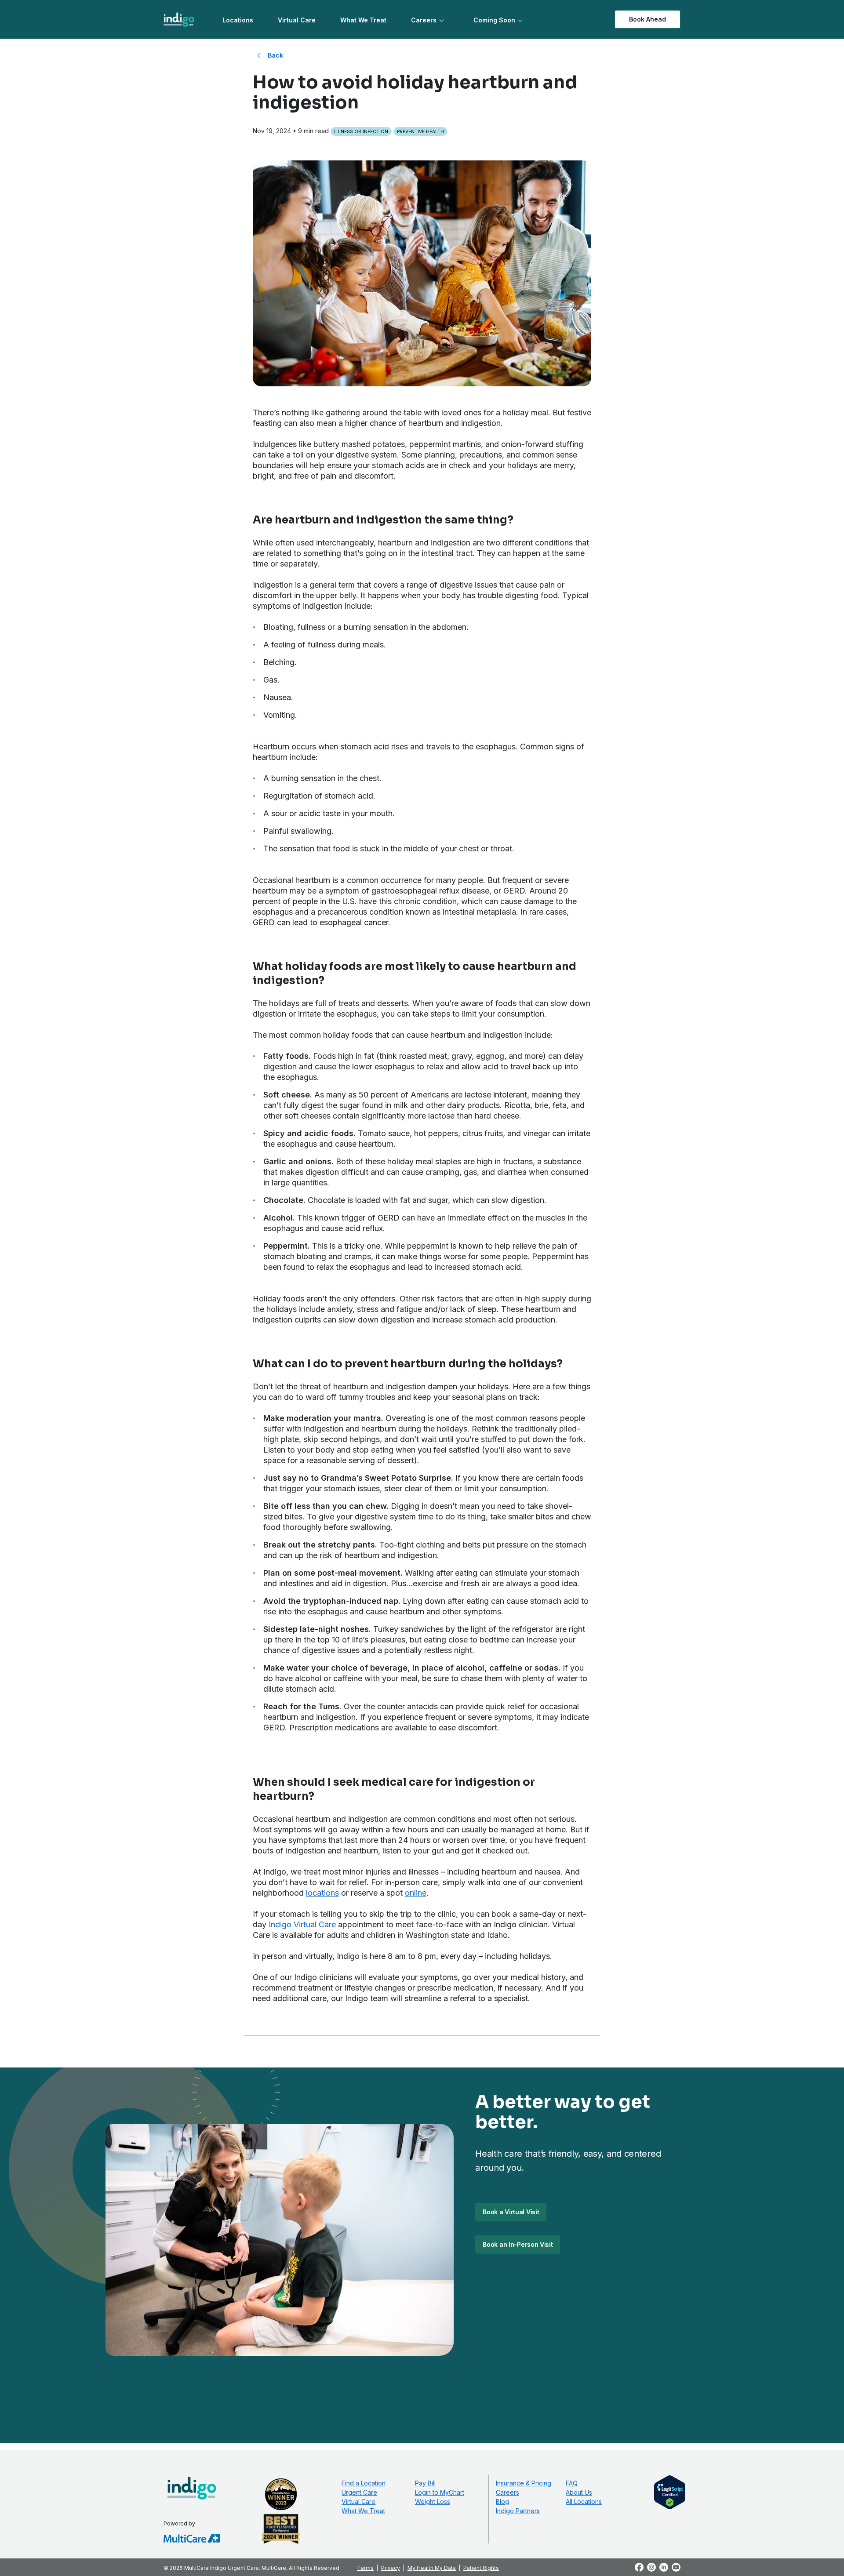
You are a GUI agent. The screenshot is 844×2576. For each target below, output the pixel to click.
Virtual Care (297, 20)
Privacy (391, 2568)
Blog (502, 2502)
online (416, 1893)
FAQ (572, 2483)
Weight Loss (433, 2502)
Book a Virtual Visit (511, 2212)
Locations (238, 20)
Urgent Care (359, 2492)
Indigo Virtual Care (302, 1924)
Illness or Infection (361, 131)
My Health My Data (432, 2568)
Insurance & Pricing (524, 2483)
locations (322, 1893)
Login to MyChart (440, 2492)
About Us (579, 2492)
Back (275, 55)
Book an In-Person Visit (518, 2244)
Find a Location (364, 2483)
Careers (424, 20)
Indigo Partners (518, 2511)
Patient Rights (481, 2568)
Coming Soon (494, 20)
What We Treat (363, 20)
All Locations (584, 2502)
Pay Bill (425, 2483)
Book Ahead (648, 19)
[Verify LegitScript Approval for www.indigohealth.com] (670, 2492)
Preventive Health (420, 131)
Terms (365, 2568)
